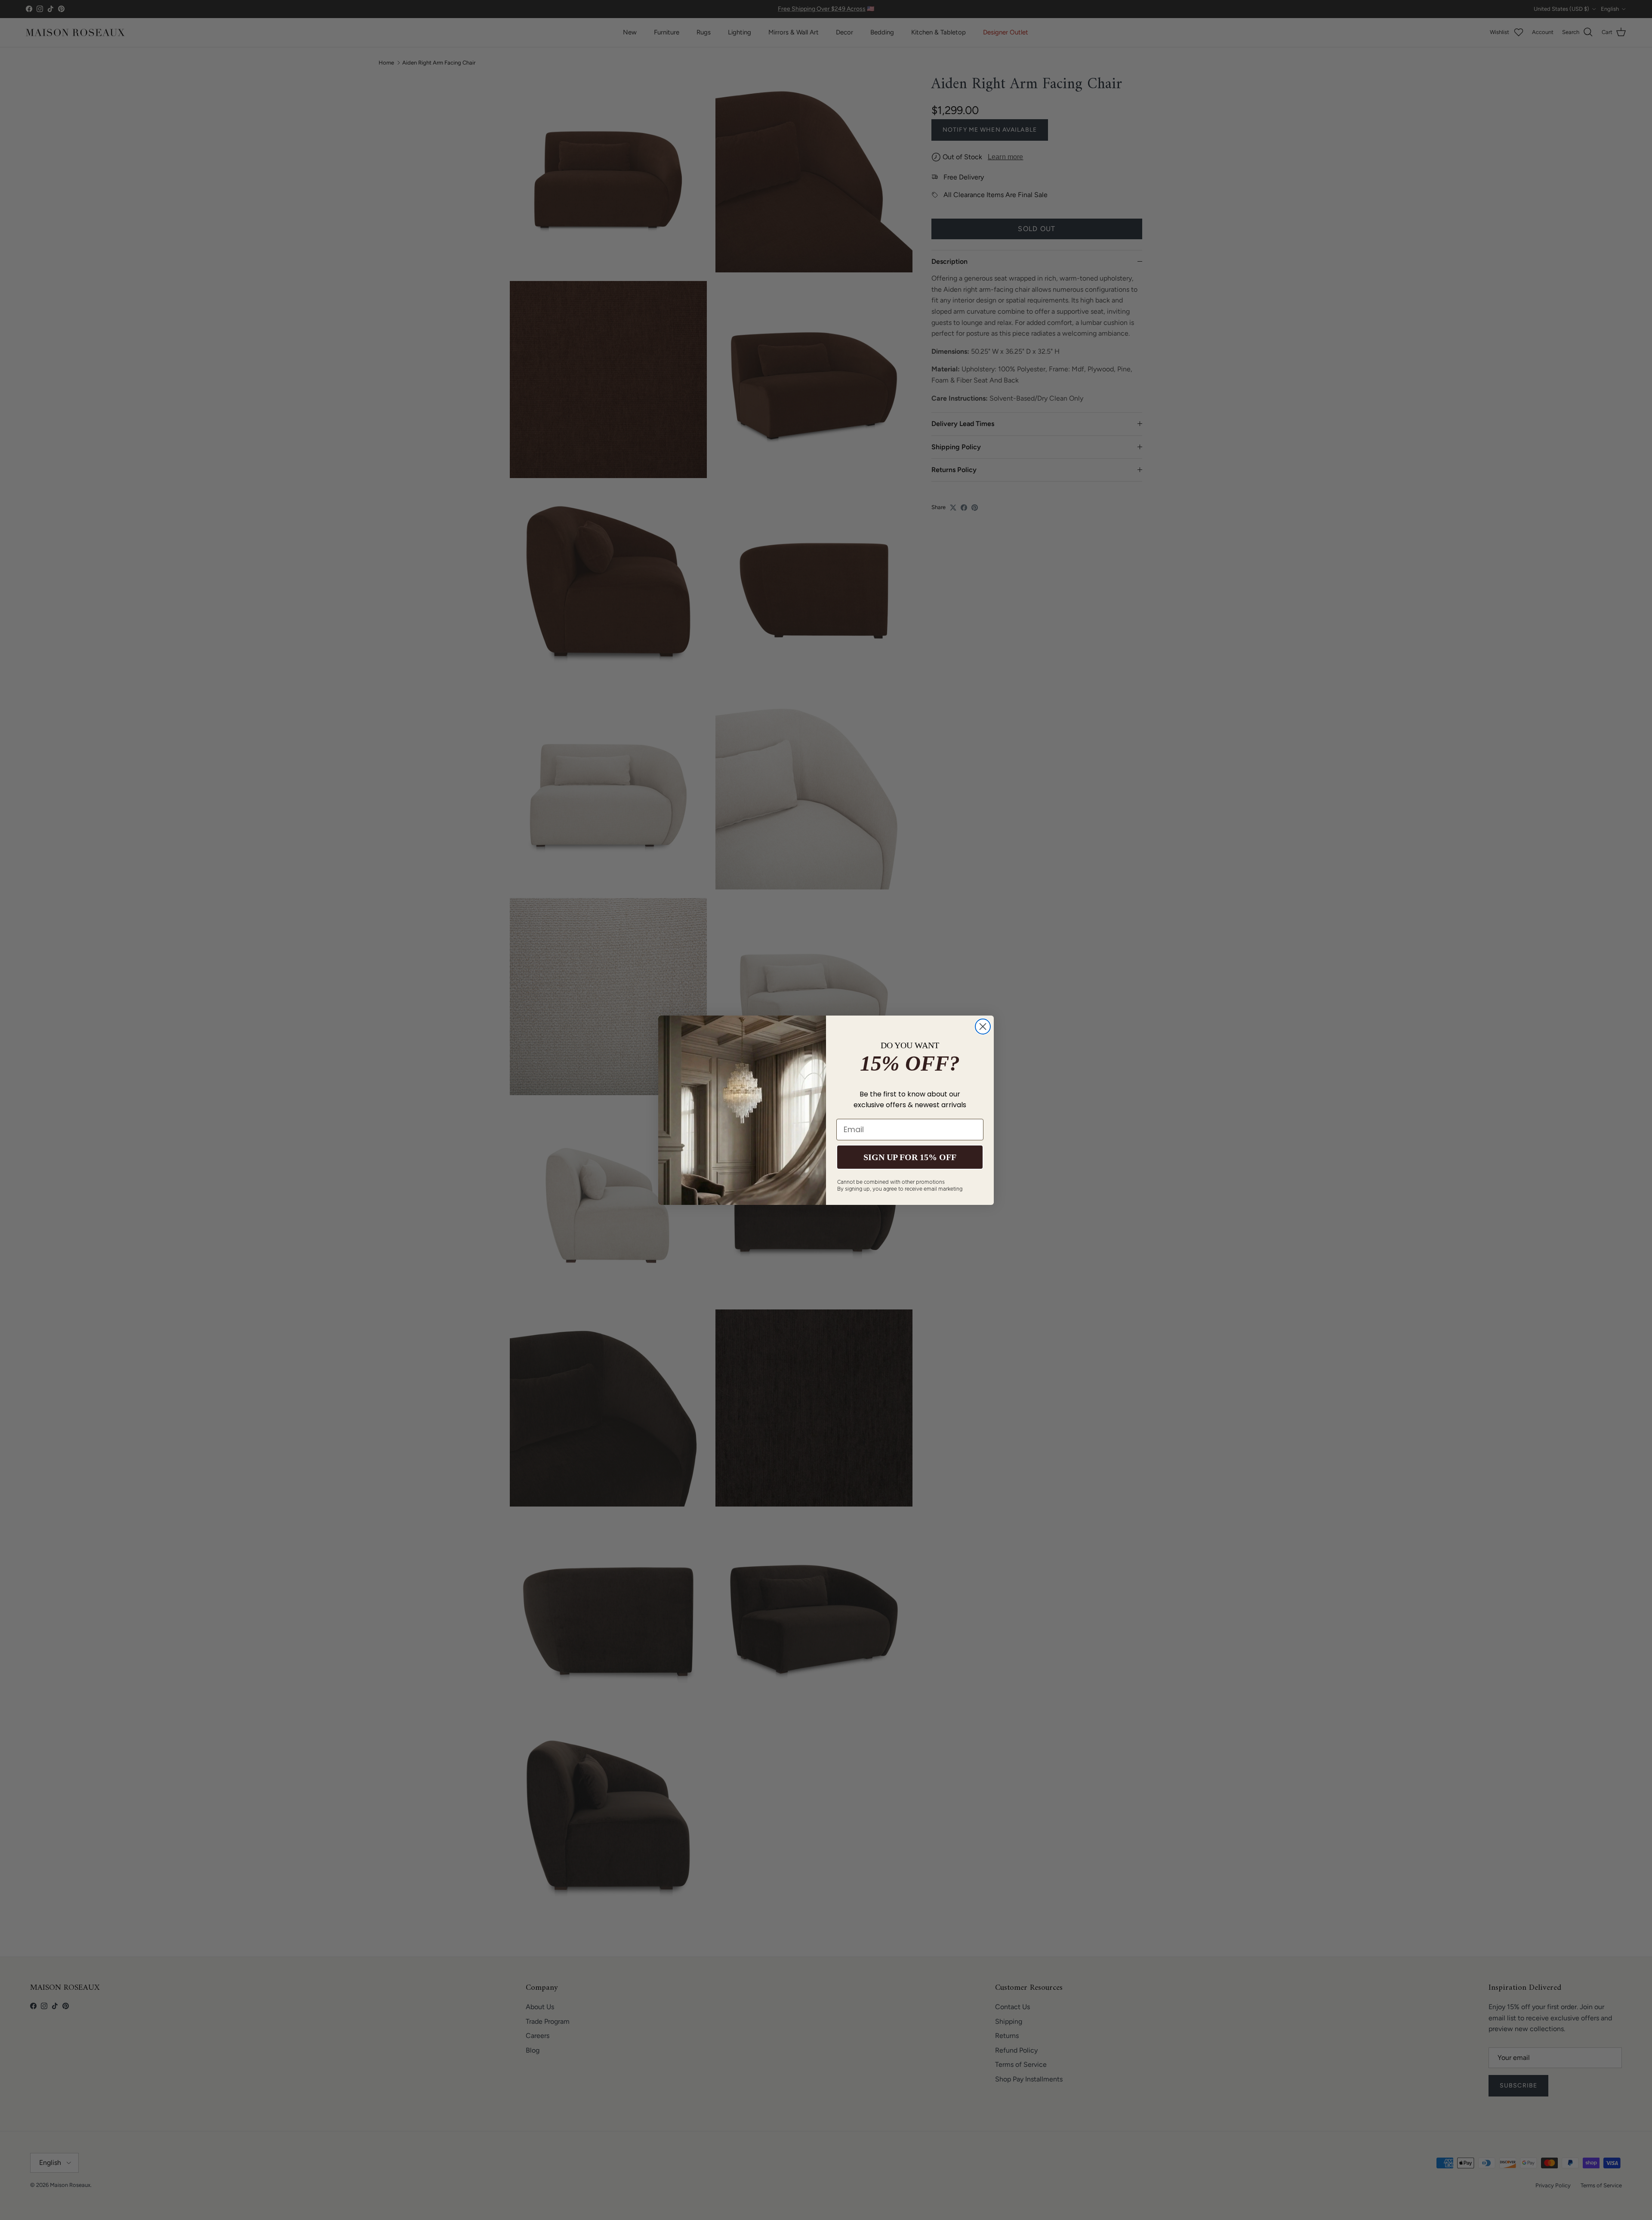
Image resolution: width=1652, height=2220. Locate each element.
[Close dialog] (983, 1027)
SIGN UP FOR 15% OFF (910, 1157)
